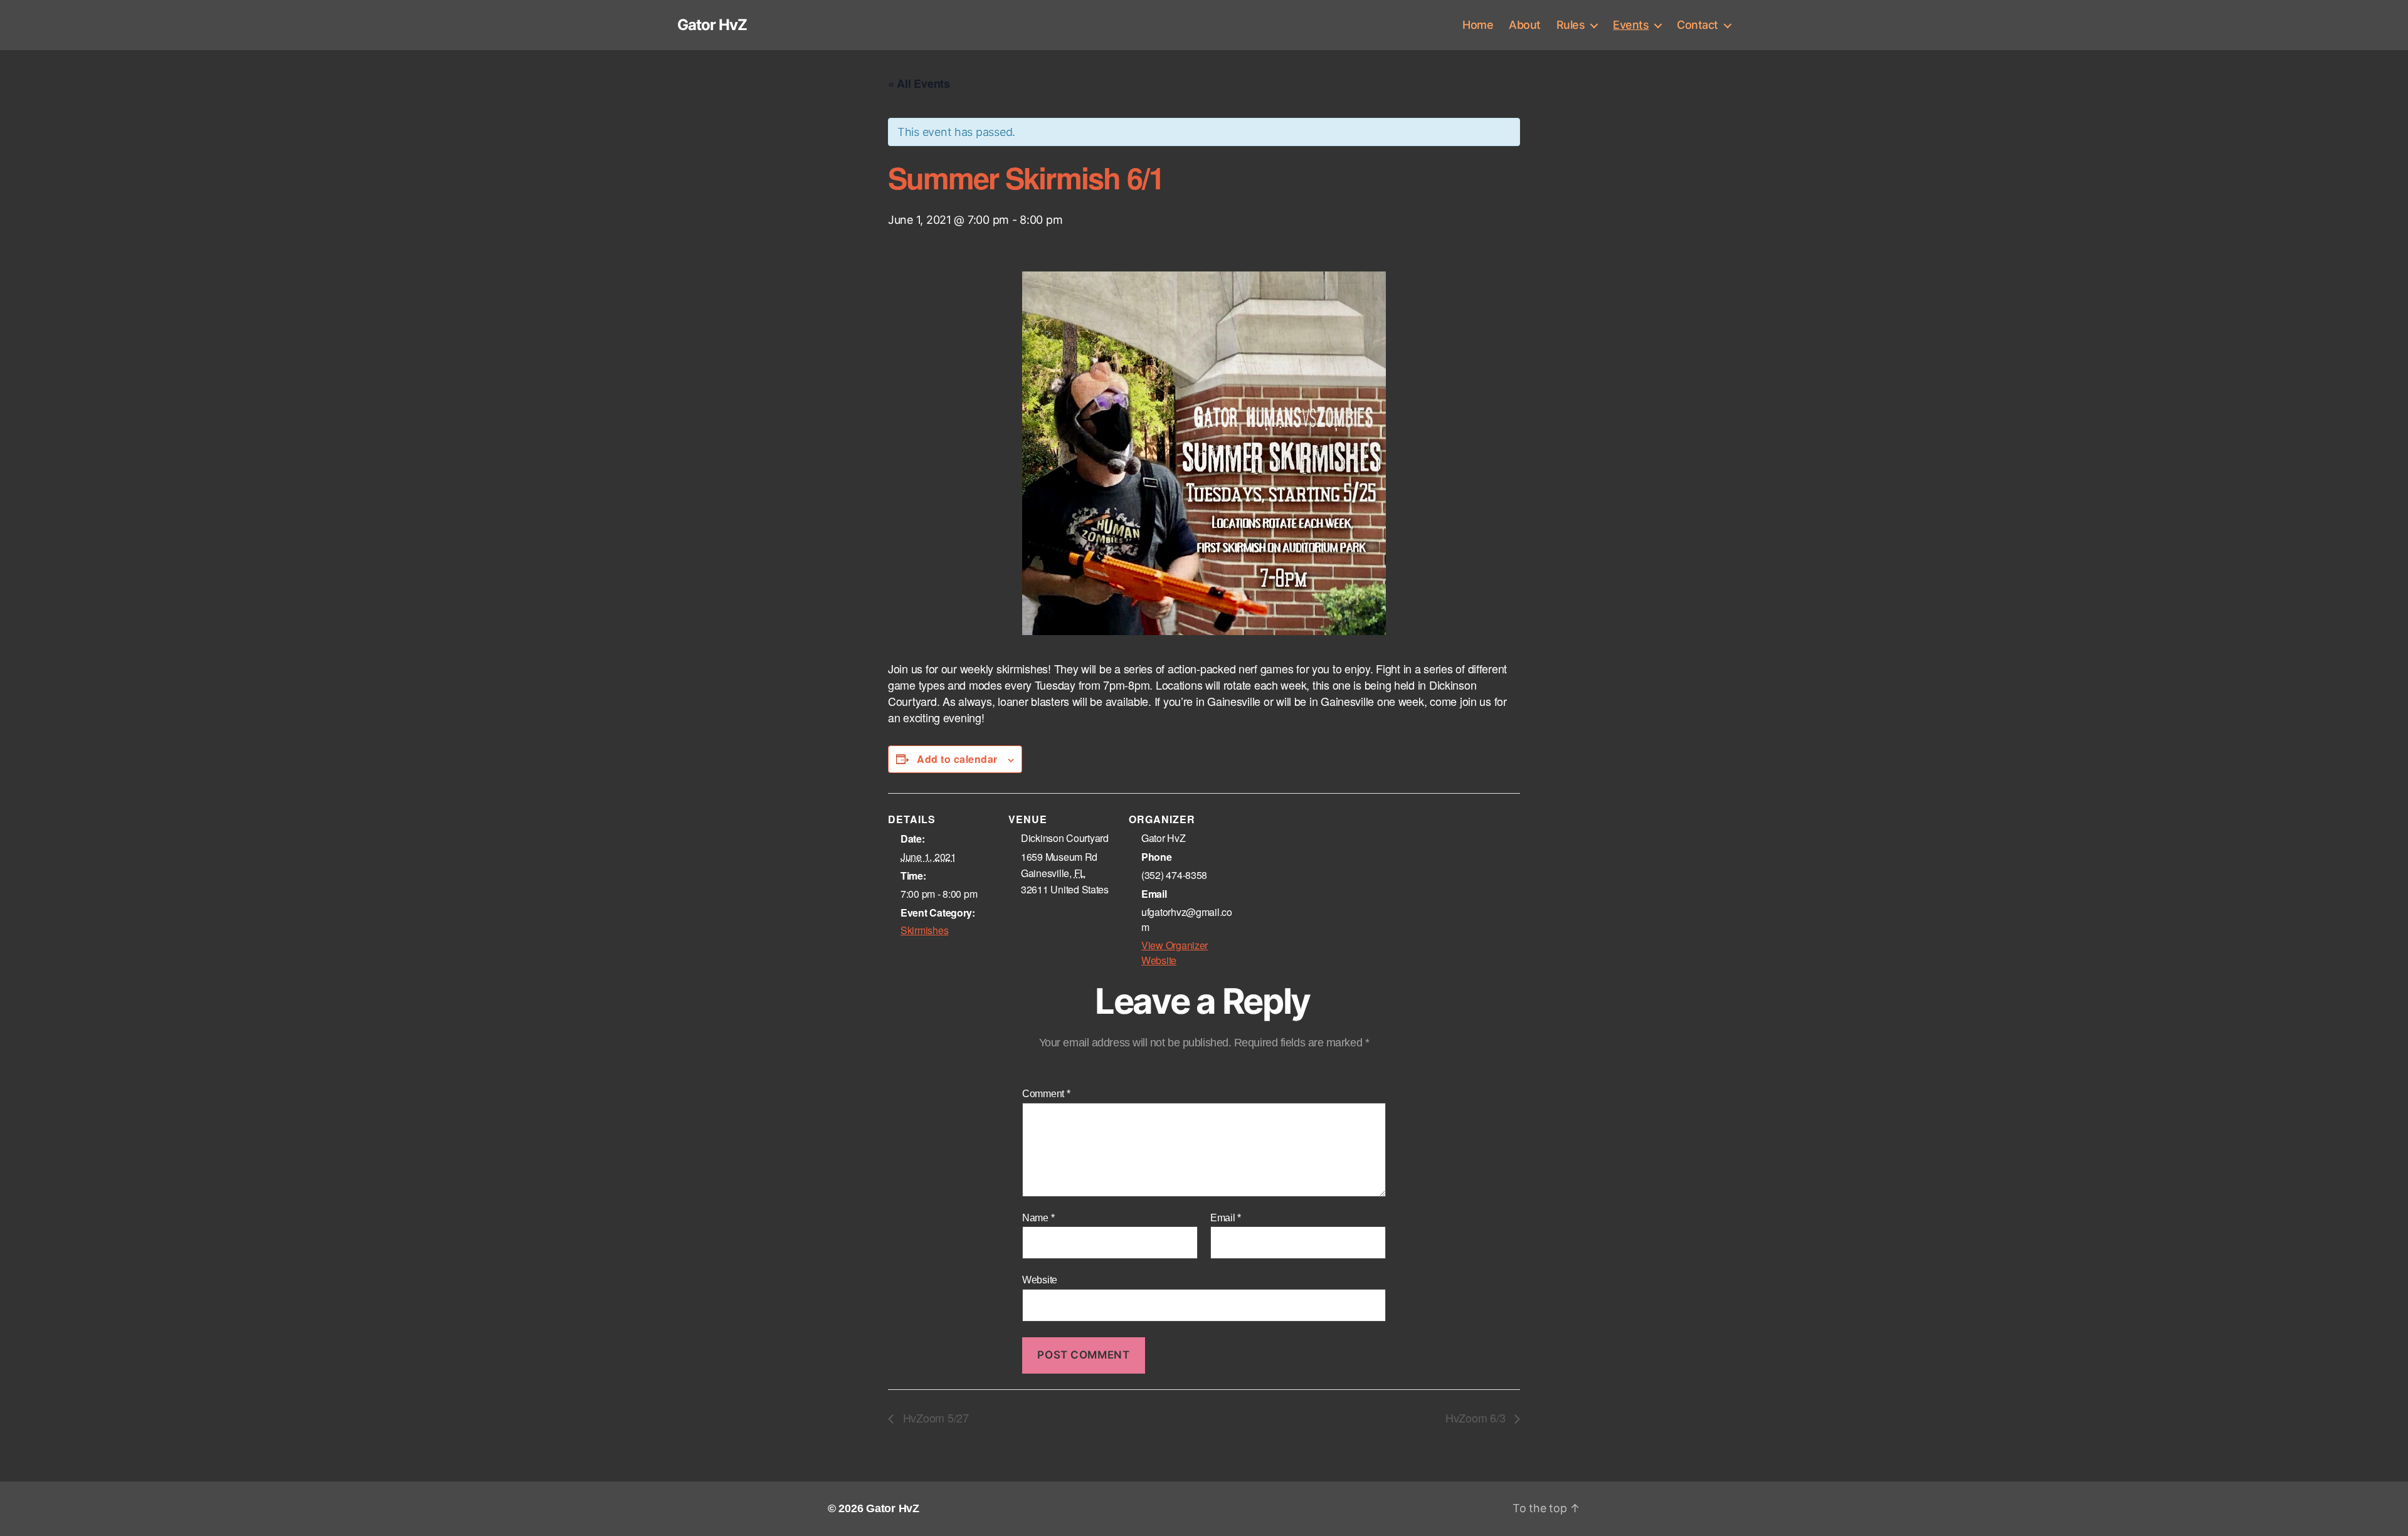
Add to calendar (957, 759)
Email (1226, 1218)
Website (1040, 1280)
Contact (1698, 25)
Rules (1571, 25)
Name (1038, 1218)
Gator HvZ (712, 25)
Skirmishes (924, 930)
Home (1478, 25)
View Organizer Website (1175, 953)
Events (1631, 25)
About (1525, 25)
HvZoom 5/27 (934, 1418)
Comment (1046, 1094)
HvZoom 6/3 (1477, 1418)
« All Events (919, 83)
